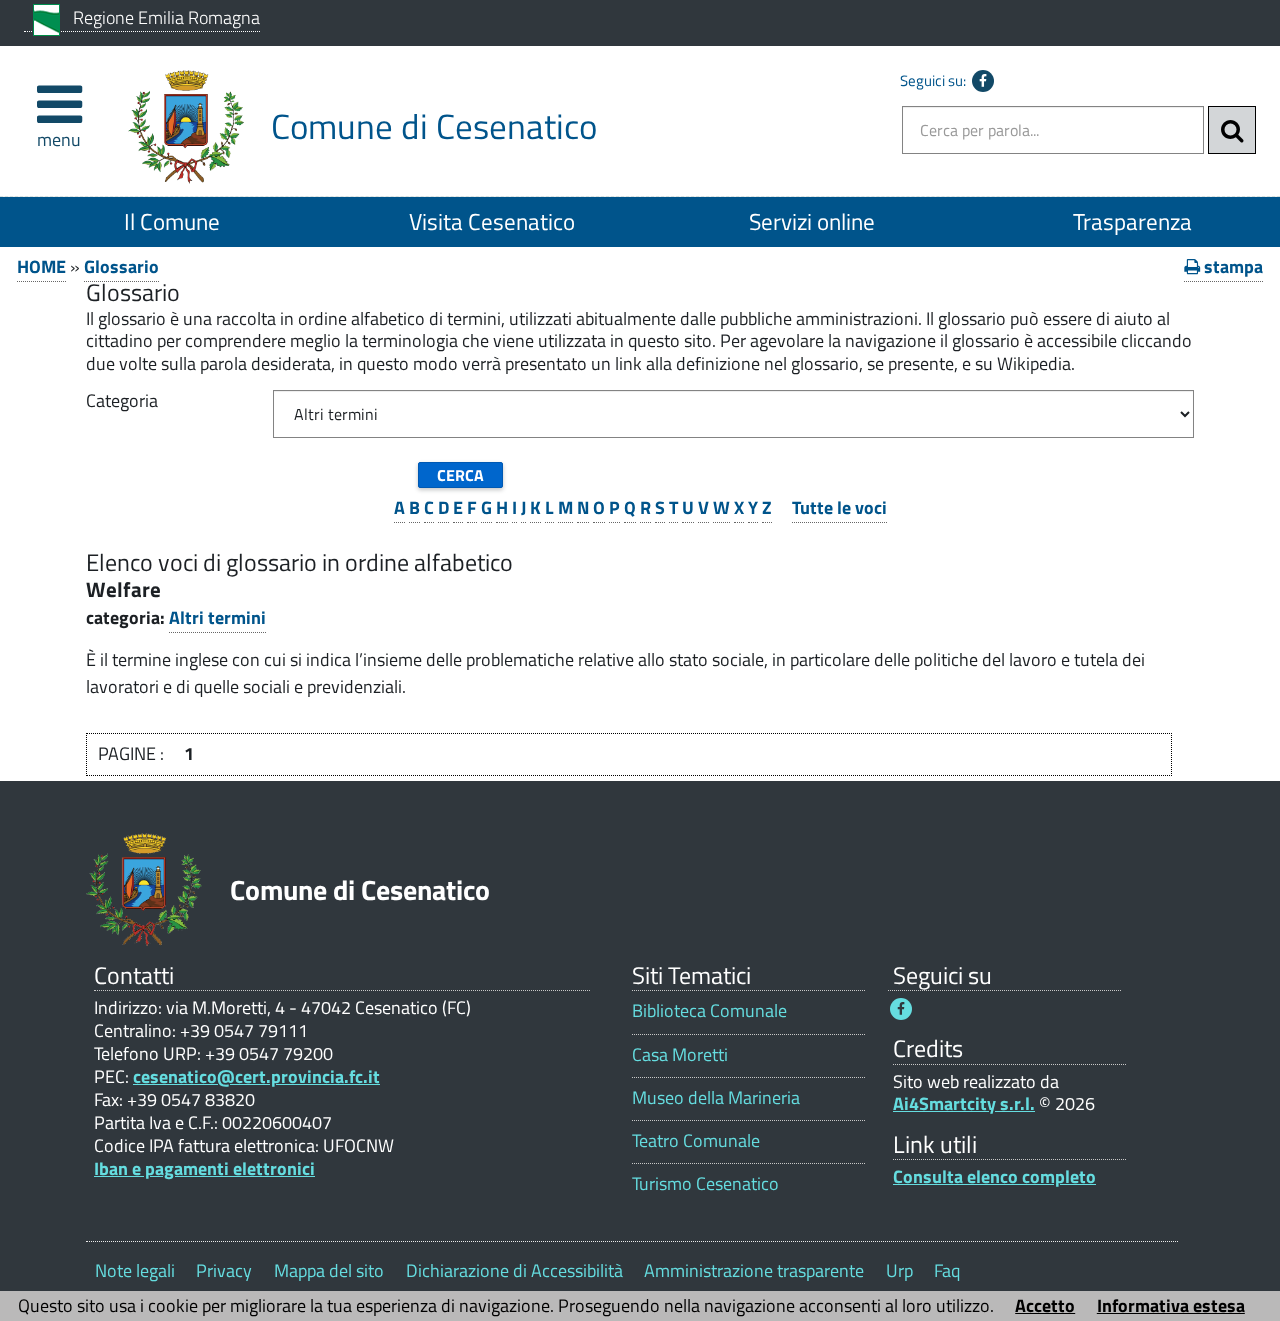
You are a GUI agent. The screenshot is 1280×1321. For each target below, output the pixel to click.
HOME (41, 266)
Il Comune (172, 221)
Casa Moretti (680, 1054)
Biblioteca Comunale (709, 1010)
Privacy (224, 1270)
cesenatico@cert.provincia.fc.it (256, 1076)
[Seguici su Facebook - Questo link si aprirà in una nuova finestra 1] (901, 1009)
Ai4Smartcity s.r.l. (964, 1103)
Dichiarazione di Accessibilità (514, 1270)
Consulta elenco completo (994, 1176)
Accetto (1045, 1305)
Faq (947, 1270)
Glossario (121, 266)
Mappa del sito (329, 1270)
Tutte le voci (839, 507)
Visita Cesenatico (492, 221)
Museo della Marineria (716, 1097)
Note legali (135, 1270)
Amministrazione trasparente (754, 1270)
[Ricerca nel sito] (1232, 130)
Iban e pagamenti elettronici (204, 1168)
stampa (1231, 266)
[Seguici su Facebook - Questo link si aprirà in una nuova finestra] (983, 81)
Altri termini (217, 617)
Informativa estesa (1171, 1305)
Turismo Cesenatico (705, 1183)
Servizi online (812, 221)
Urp (899, 1270)
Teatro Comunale (696, 1140)
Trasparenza (1132, 221)
